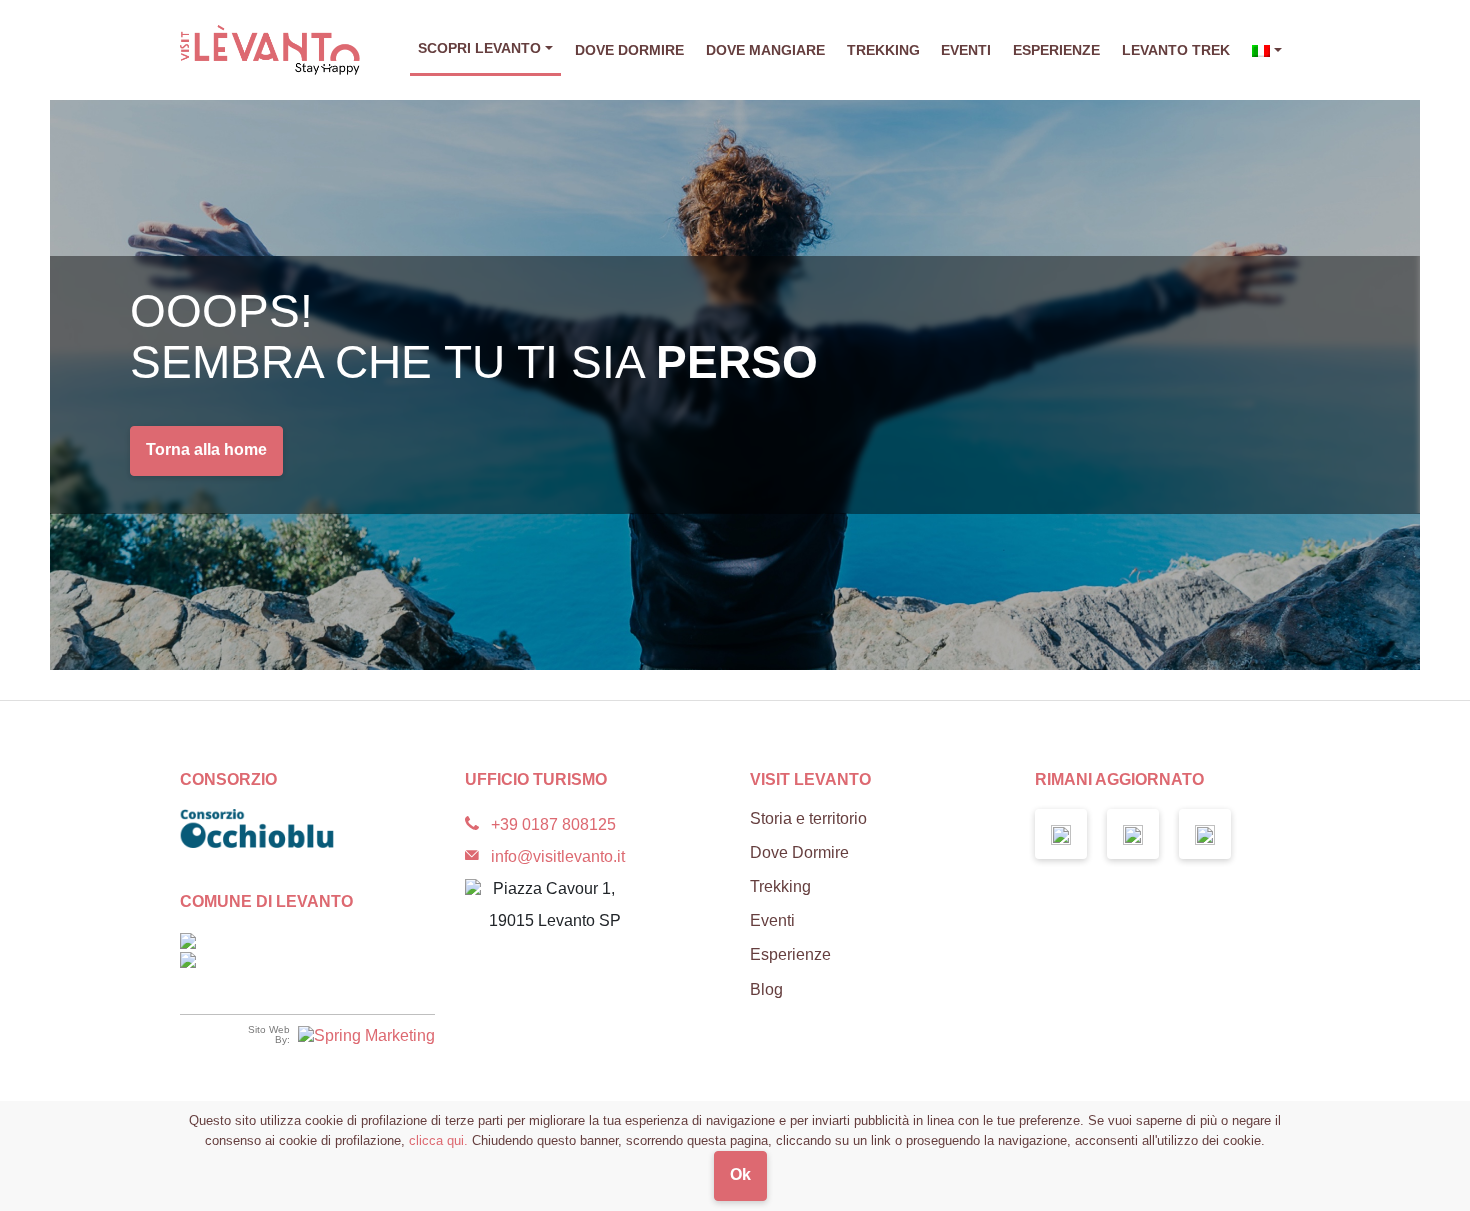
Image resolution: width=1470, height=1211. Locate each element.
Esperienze (1056, 50)
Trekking (883, 50)
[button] (1267, 50)
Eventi (966, 50)
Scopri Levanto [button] (479, 48)
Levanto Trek (1176, 50)
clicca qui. (438, 1140)
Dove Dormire (629, 50)
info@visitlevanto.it (558, 856)
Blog (766, 989)
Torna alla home (206, 449)
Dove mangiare (765, 50)
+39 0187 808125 (553, 824)
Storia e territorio (808, 818)
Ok (740, 1174)
